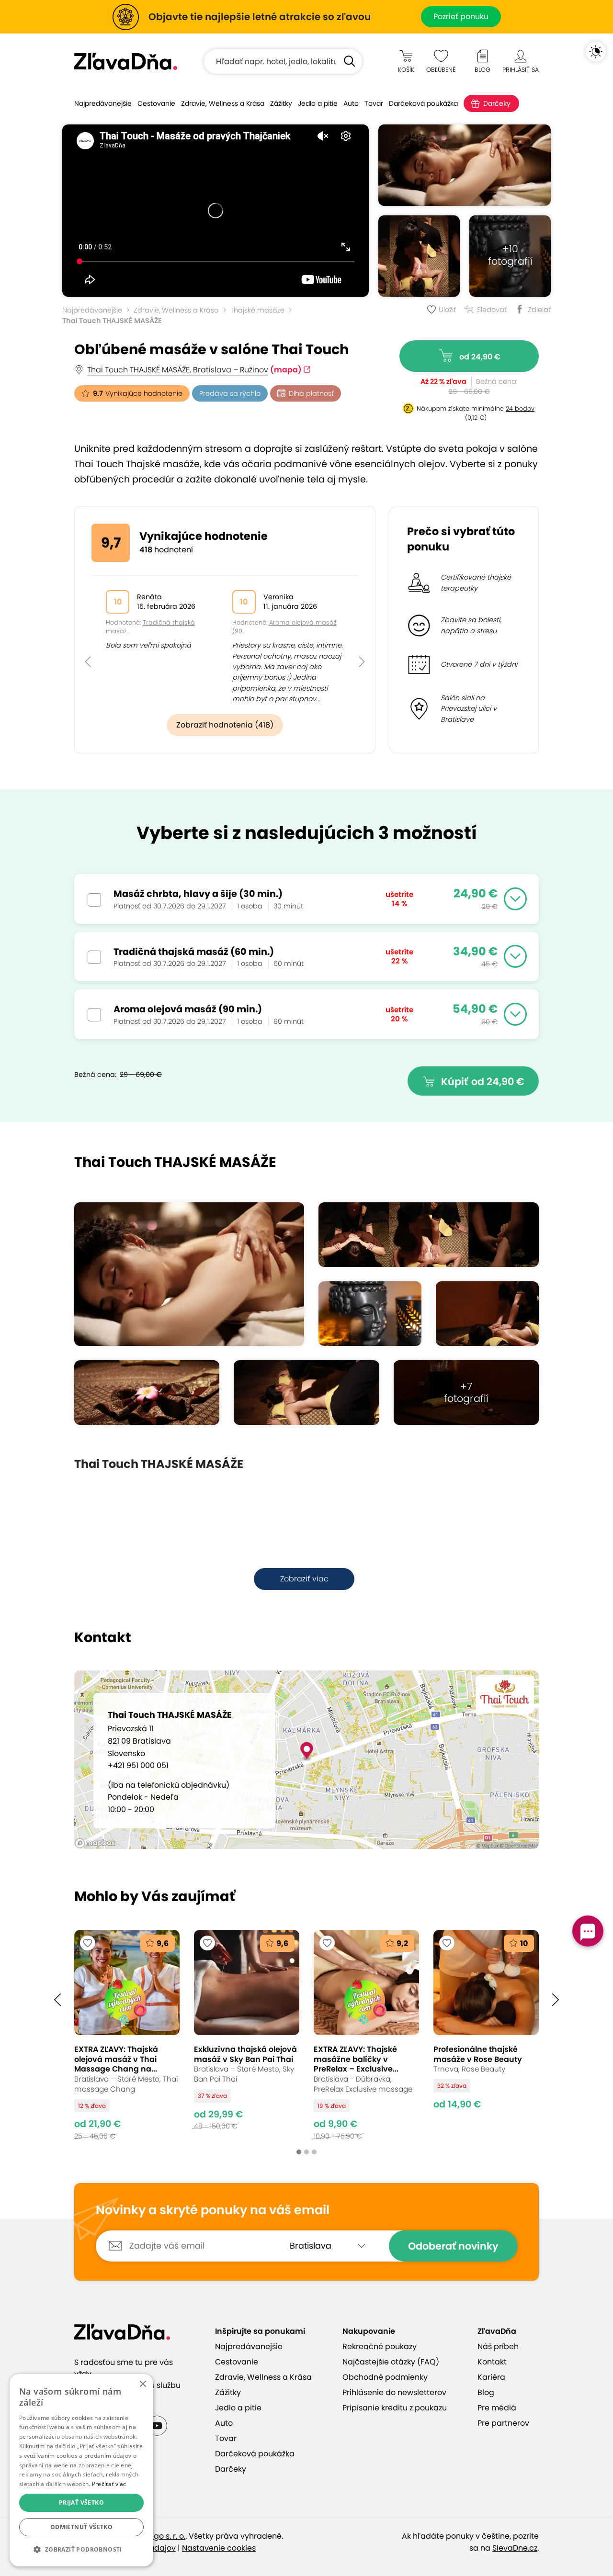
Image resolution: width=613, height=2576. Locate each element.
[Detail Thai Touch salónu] (370, 1314)
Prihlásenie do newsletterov (394, 2392)
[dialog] (81, 2470)
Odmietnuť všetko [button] (81, 2527)
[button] (88, 640)
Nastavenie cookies (219, 2548)
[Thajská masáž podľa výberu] (419, 256)
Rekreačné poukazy (380, 2346)
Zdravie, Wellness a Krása (223, 103)
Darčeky (497, 103)
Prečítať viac (109, 2484)
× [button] (142, 2384)
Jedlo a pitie (318, 103)
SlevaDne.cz (515, 2548)
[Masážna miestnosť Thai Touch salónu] (147, 1393)
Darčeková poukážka (423, 103)
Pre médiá (497, 2408)
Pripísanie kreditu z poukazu (395, 2408)
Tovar (374, 103)
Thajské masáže (257, 310)
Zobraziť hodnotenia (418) (225, 725)
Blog (486, 2392)
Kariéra (491, 2377)
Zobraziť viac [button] (304, 1579)
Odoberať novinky (453, 2246)
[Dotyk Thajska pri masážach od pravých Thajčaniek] (465, 165)
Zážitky (281, 103)
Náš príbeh (498, 2346)
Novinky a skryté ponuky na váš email (213, 2210)
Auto (351, 103)
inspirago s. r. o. (157, 2536)
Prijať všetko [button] (81, 2503)
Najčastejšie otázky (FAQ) (391, 2362)
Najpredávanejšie (103, 103)
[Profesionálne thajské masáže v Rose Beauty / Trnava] (486, 2035)
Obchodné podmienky (385, 2377)
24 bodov (520, 409)
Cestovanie (156, 103)
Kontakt (492, 2362)
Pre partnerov (503, 2423)
